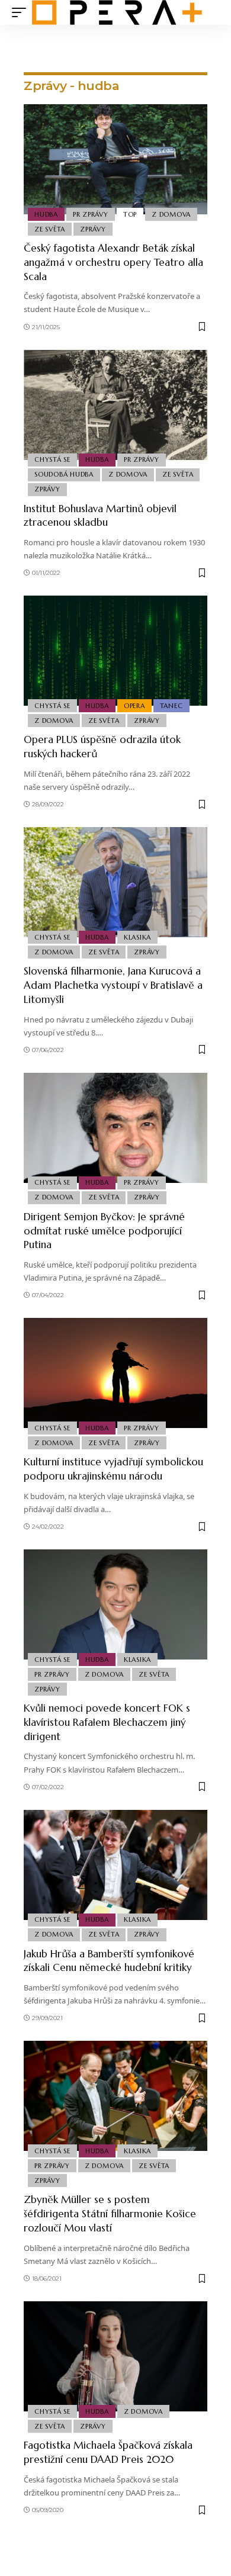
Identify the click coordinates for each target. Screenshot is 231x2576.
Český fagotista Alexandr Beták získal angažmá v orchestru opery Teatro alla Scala (113, 262)
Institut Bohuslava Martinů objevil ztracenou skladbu (100, 516)
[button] (22, 12)
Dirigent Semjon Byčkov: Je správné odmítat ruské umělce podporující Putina (104, 1231)
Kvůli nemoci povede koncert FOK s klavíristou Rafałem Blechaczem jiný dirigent (107, 1722)
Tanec (171, 706)
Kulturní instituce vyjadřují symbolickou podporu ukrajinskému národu (113, 1469)
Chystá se (52, 459)
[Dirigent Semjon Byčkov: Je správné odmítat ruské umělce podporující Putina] (115, 1128)
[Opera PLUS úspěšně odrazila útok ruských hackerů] (115, 651)
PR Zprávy (91, 214)
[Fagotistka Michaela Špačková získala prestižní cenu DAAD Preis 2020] (115, 2356)
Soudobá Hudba (64, 474)
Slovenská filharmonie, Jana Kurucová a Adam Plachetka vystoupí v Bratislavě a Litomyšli (113, 985)
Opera (134, 706)
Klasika (137, 937)
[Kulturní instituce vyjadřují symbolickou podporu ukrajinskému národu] (115, 1373)
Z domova (171, 214)
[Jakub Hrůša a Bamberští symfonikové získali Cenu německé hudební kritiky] (115, 1865)
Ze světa (50, 229)
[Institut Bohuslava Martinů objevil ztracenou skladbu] (115, 405)
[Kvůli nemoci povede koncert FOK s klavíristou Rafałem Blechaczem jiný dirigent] (115, 1604)
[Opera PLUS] (117, 12)
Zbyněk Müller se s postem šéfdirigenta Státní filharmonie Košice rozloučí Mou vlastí (110, 2214)
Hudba (46, 214)
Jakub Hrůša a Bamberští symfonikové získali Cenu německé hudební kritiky (109, 1961)
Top (130, 214)
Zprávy (93, 229)
